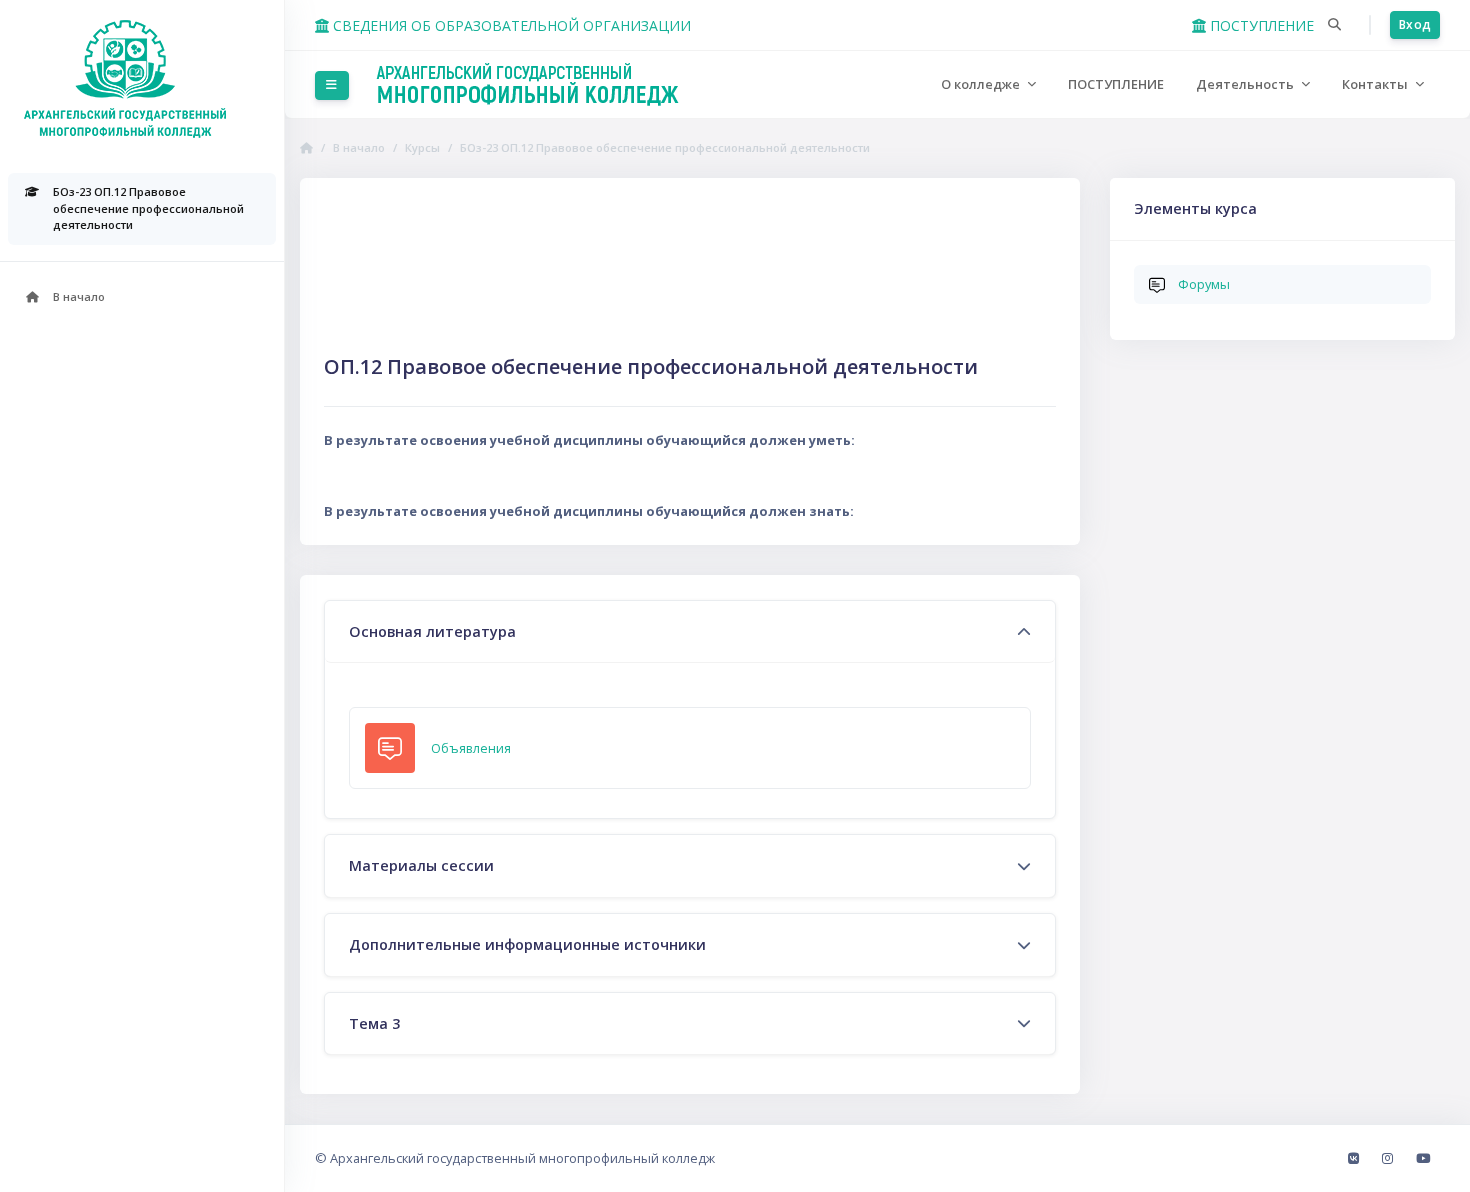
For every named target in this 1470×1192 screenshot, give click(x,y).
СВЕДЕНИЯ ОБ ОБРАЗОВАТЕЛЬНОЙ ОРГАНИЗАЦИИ (510, 25)
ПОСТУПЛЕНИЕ (1260, 25)
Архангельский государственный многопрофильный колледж (522, 1158)
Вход (1415, 24)
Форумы (1204, 284)
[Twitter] (1423, 1158)
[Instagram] (1389, 1158)
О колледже (982, 84)
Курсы (422, 147)
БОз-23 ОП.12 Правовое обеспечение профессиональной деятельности (665, 147)
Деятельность (1246, 84)
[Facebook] (1355, 1158)
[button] (1334, 25)
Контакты (1376, 84)
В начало (359, 147)
